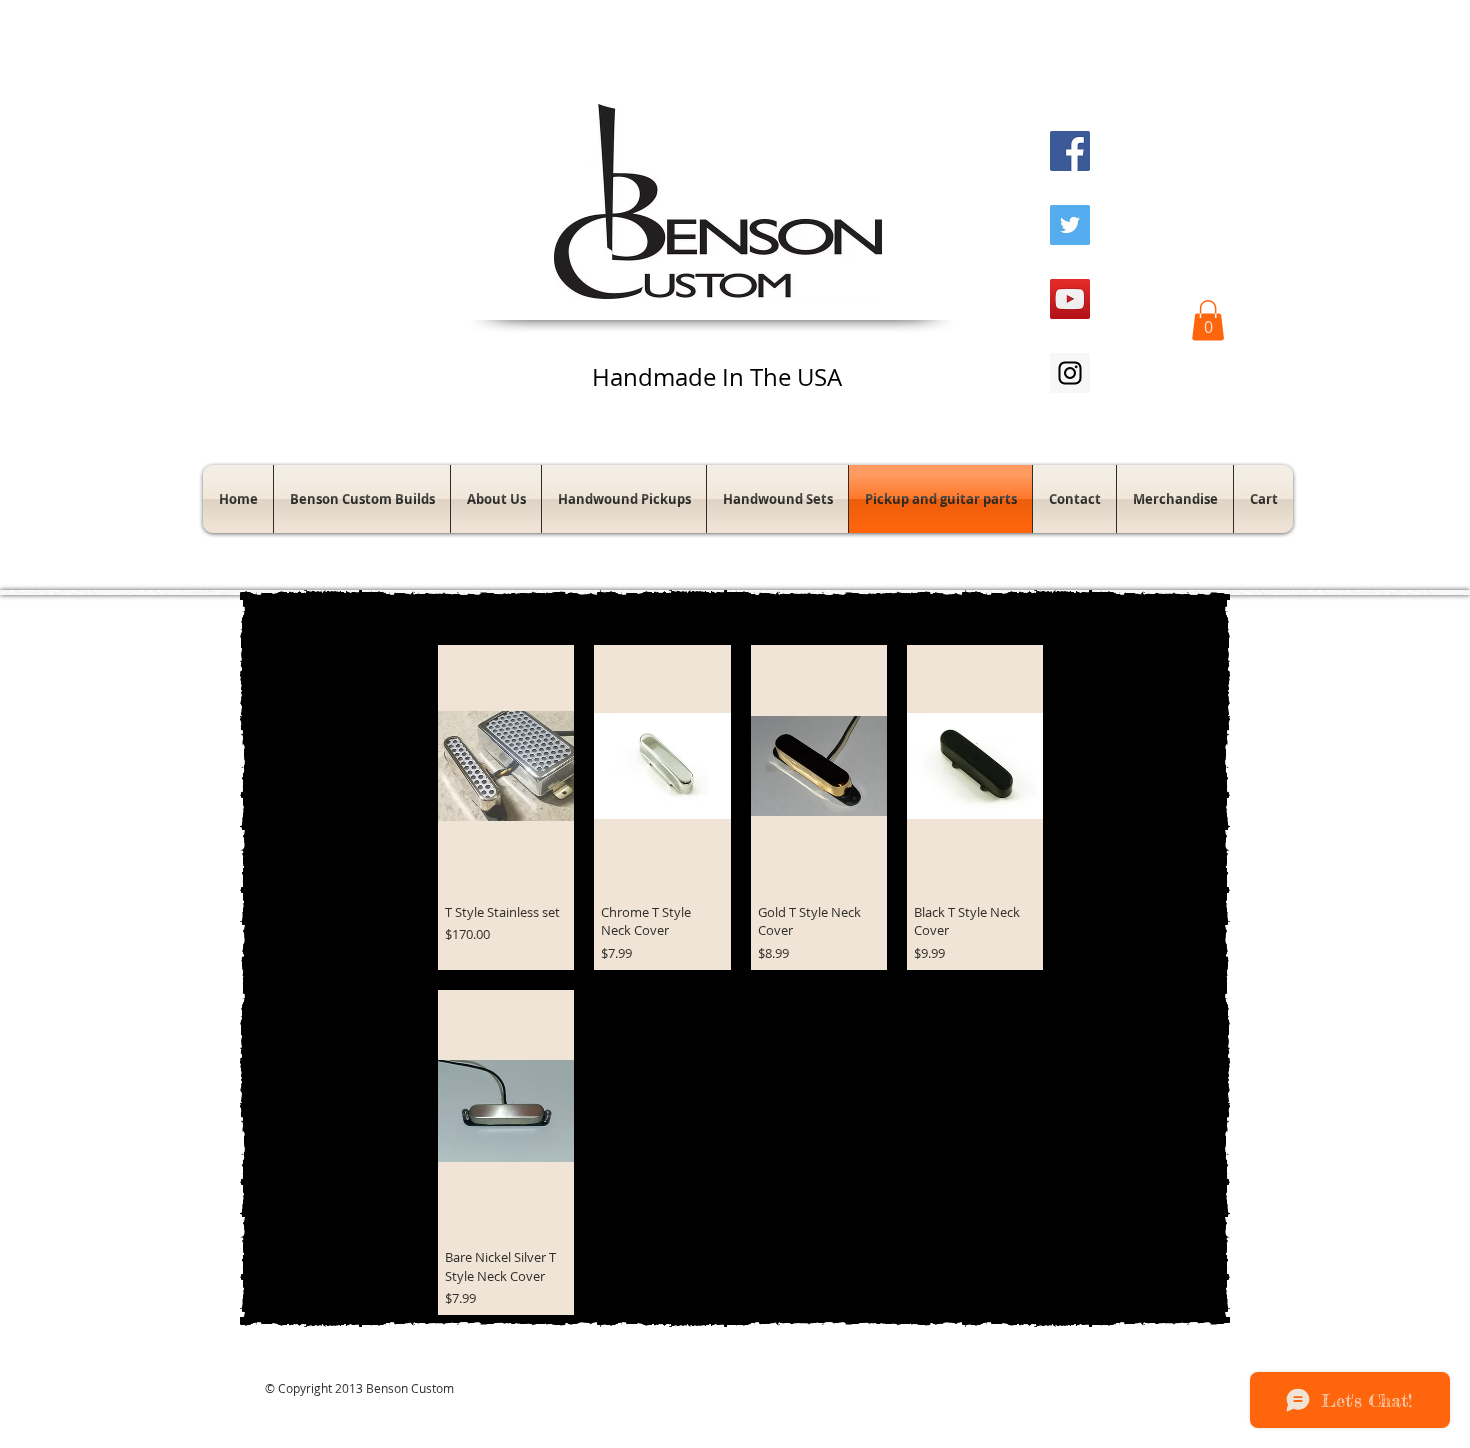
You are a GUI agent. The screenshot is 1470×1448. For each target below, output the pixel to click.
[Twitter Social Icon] (1070, 225)
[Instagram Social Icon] (1070, 373)
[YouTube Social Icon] (1070, 299)
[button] (1208, 320)
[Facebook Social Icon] (1070, 151)
